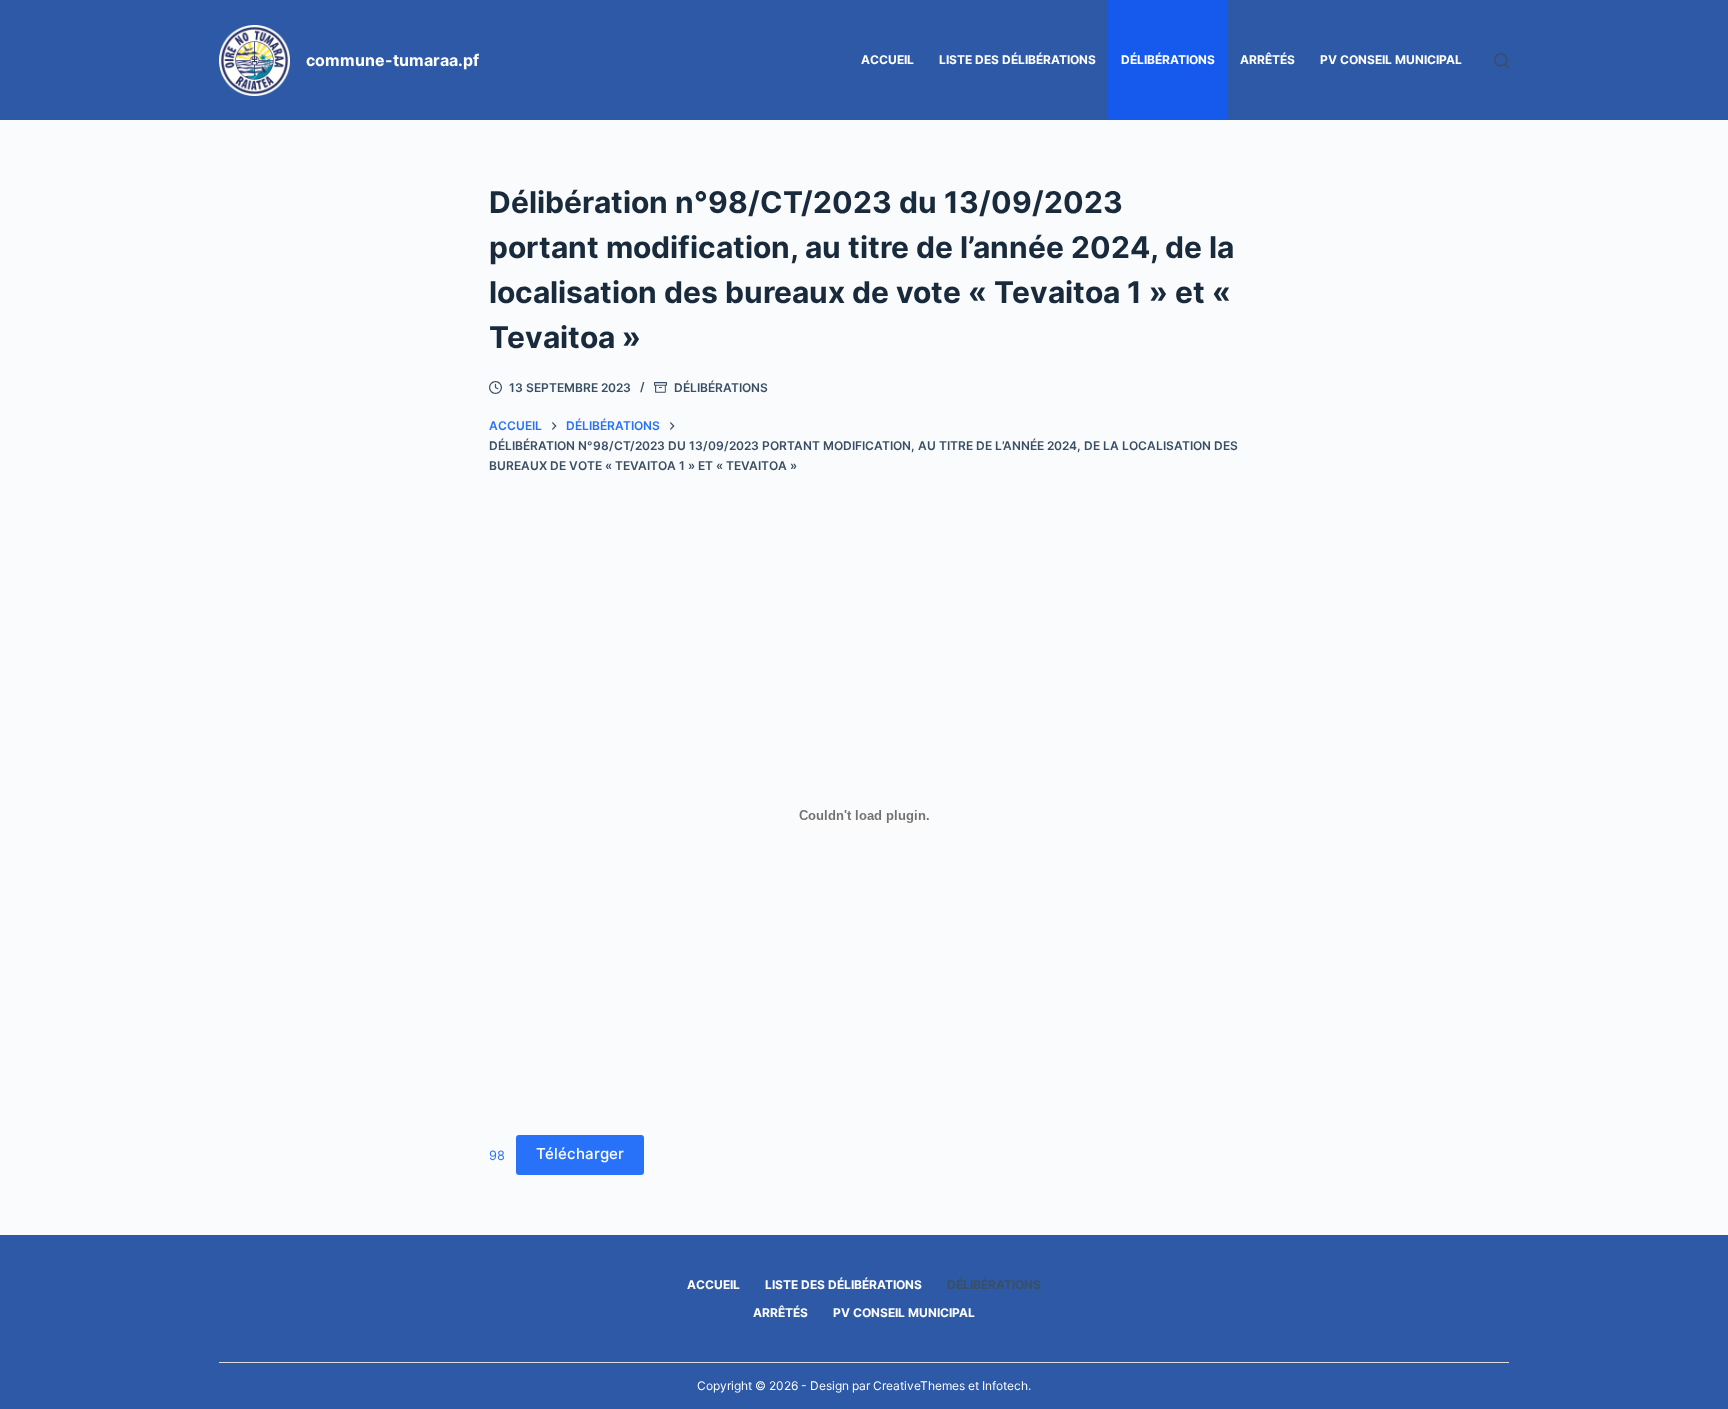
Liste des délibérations (1017, 59)
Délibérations (1168, 59)
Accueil (887, 59)
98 (497, 1154)
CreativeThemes (919, 1385)
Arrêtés (1267, 59)
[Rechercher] (1501, 60)
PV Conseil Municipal (1391, 59)
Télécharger (580, 1153)
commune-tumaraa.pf (392, 60)
